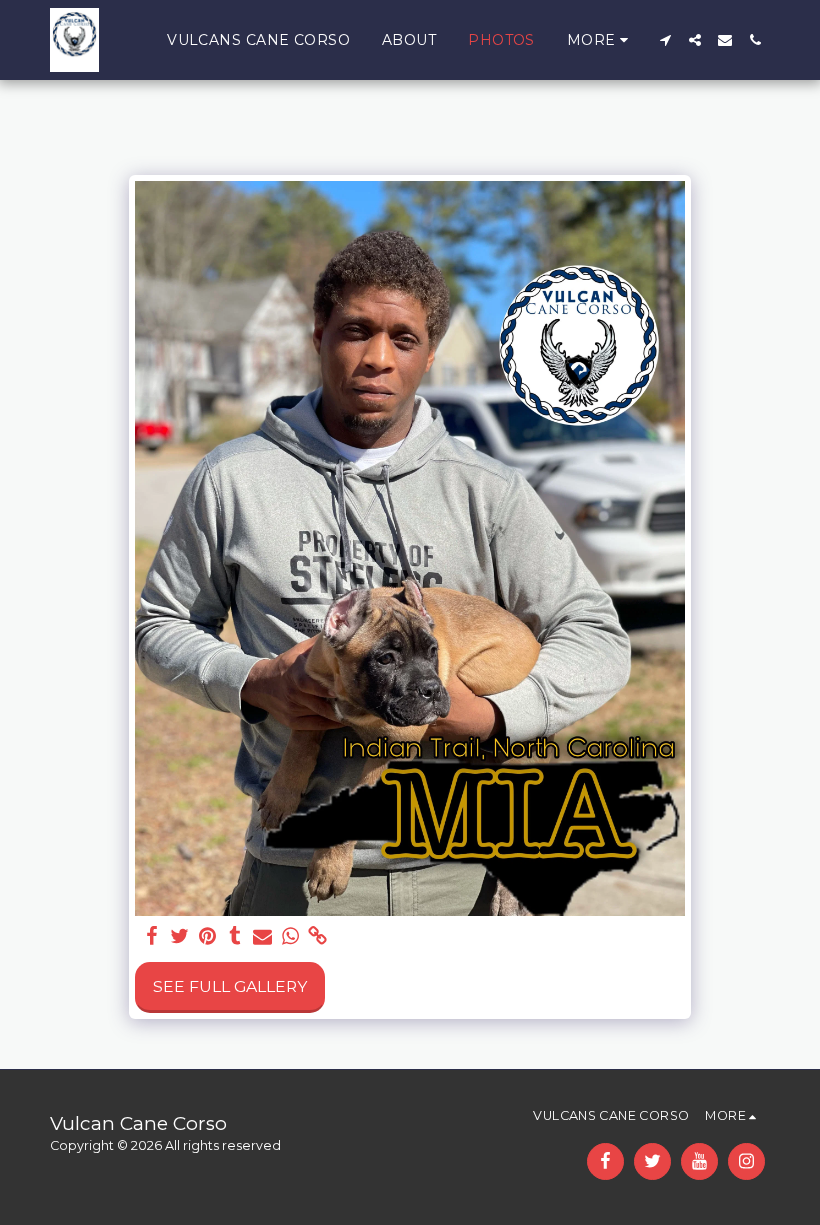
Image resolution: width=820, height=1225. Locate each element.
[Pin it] (208, 936)
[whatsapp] (290, 936)
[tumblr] (235, 936)
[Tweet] (180, 936)
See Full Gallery (230, 986)
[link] (318, 936)
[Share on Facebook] (152, 936)
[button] (665, 40)
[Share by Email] (263, 936)
